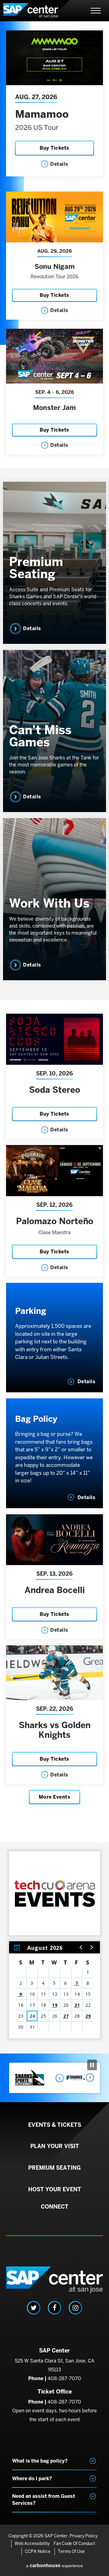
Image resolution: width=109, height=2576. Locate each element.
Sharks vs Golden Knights (55, 1730)
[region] (54, 1990)
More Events (55, 1797)
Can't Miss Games (40, 736)
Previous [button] (58, 2078)
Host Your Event (55, 2189)
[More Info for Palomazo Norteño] (54, 1171)
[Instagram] (75, 2308)
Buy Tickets (54, 148)
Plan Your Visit (55, 2146)
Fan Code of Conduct (74, 2543)
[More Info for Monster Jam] (54, 356)
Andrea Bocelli (55, 1590)
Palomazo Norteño (55, 1221)
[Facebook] (54, 2308)
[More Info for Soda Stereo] (54, 1039)
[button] (81, 1947)
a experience (54, 2566)
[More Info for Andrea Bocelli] (54, 1540)
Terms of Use (71, 2551)
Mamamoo (42, 114)
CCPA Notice (38, 2551)
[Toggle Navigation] (96, 11)
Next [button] (89, 2078)
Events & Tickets (55, 2125)
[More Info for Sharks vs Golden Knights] (54, 1673)
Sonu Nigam (55, 266)
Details (59, 164)
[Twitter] (34, 2308)
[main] (54, 1037)
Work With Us (49, 903)
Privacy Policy (84, 2536)
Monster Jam (54, 408)
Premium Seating (36, 568)
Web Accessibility (32, 2543)
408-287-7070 (64, 2378)
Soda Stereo (55, 1090)
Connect (55, 2207)
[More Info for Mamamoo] (54, 58)
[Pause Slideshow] (92, 2065)
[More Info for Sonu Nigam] (54, 217)
